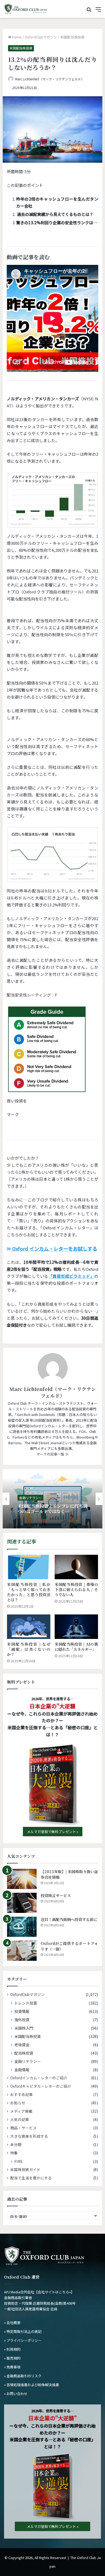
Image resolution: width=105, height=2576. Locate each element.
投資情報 (22, 2011)
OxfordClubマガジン (41, 37)
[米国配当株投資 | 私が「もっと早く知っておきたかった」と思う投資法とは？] (29, 1567)
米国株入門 (24, 2028)
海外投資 (22, 2020)
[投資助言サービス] (22, 1903)
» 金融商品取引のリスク (23, 2376)
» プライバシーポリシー (23, 2340)
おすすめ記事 (22, 2094)
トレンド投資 (26, 2003)
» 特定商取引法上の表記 (23, 2331)
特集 (14, 2153)
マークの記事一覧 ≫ (52, 1454)
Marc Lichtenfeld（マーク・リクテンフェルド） (50, 79)
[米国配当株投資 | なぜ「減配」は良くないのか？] (29, 1627)
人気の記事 (20, 2119)
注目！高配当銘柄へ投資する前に (69, 1919)
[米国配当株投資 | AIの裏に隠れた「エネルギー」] (76, 1627)
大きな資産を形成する (29, 2136)
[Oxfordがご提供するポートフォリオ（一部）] (22, 1951)
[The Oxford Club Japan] (26, 9)
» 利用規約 (12, 2349)
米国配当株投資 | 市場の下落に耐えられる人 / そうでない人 (76, 1589)
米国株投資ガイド (25, 2169)
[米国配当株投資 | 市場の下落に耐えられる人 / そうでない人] (76, 1567)
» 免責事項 (12, 2367)
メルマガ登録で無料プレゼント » (53, 1832)
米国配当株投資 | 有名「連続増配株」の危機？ (52, 1508)
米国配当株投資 (72, 37)
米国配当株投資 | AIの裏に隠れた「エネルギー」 (76, 1647)
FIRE (19, 2161)
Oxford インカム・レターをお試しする (54, 1248)
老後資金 (22, 2045)
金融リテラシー (30, 1498)
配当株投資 (24, 2053)
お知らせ (18, 2103)
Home (17, 37)
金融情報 (22, 2070)
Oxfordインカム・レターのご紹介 (39, 2078)
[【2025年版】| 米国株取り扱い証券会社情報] (22, 1879)
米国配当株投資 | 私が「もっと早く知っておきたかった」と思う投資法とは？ (29, 1592)
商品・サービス (23, 2128)
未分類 (16, 2144)
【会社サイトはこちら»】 (54, 2292)
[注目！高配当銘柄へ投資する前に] (22, 1927)
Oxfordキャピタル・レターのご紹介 (41, 2086)
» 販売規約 (12, 2358)
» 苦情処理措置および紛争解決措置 (31, 2385)
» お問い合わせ (16, 2394)
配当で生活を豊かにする (31, 2178)
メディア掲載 (21, 2111)
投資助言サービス (56, 1895)
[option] (52, 1499)
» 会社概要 (12, 2323)
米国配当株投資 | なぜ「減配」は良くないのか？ (29, 1649)
